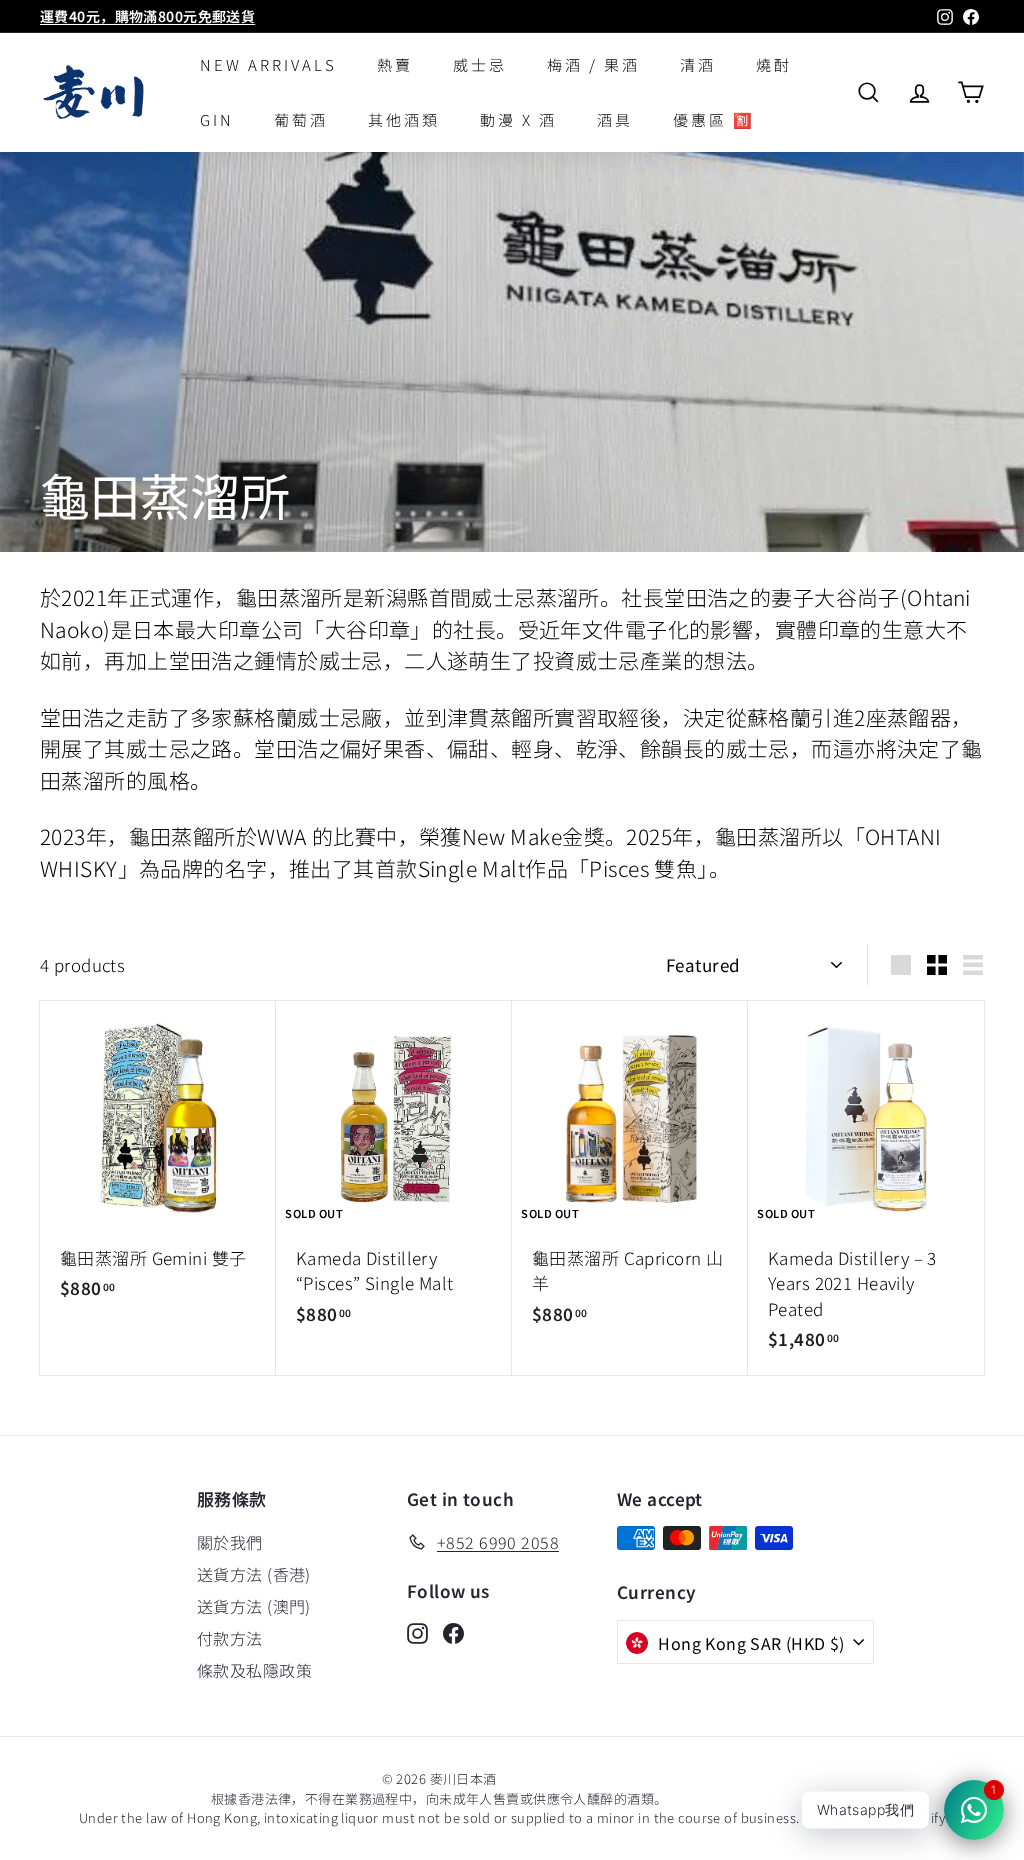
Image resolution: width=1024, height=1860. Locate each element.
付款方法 (230, 1638)
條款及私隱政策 (254, 1670)
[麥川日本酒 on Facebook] (453, 1631)
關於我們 (230, 1542)
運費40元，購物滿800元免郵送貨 (147, 16)
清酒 (698, 64)
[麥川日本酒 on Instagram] (417, 1631)
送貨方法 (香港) (254, 1574)
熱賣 (395, 64)
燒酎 (774, 64)
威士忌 (480, 64)
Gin (217, 119)
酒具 (615, 119)
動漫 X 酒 (518, 119)
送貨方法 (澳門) (254, 1606)
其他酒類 (404, 119)
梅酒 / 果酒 (593, 64)
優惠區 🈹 (714, 119)
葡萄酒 (301, 119)
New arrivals (268, 64)
